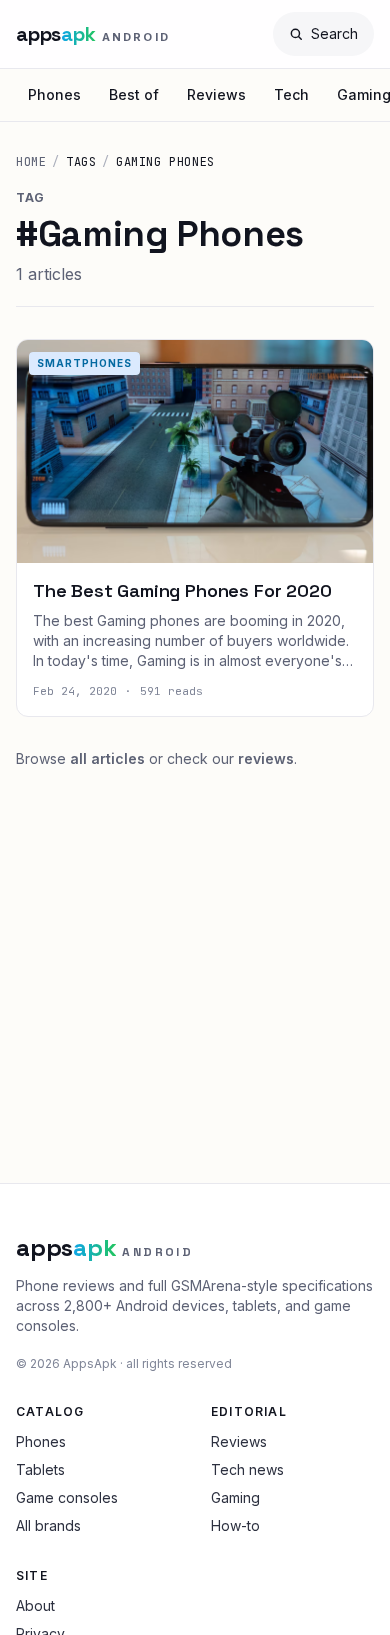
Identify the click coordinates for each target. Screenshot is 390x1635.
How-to (235, 1525)
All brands (48, 1525)
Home (31, 162)
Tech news (247, 1469)
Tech (291, 94)
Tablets (40, 1469)
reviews (266, 758)
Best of (134, 94)
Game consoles (67, 1497)
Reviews (216, 94)
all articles (107, 758)
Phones (54, 94)
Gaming (235, 1497)
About (35, 1605)
